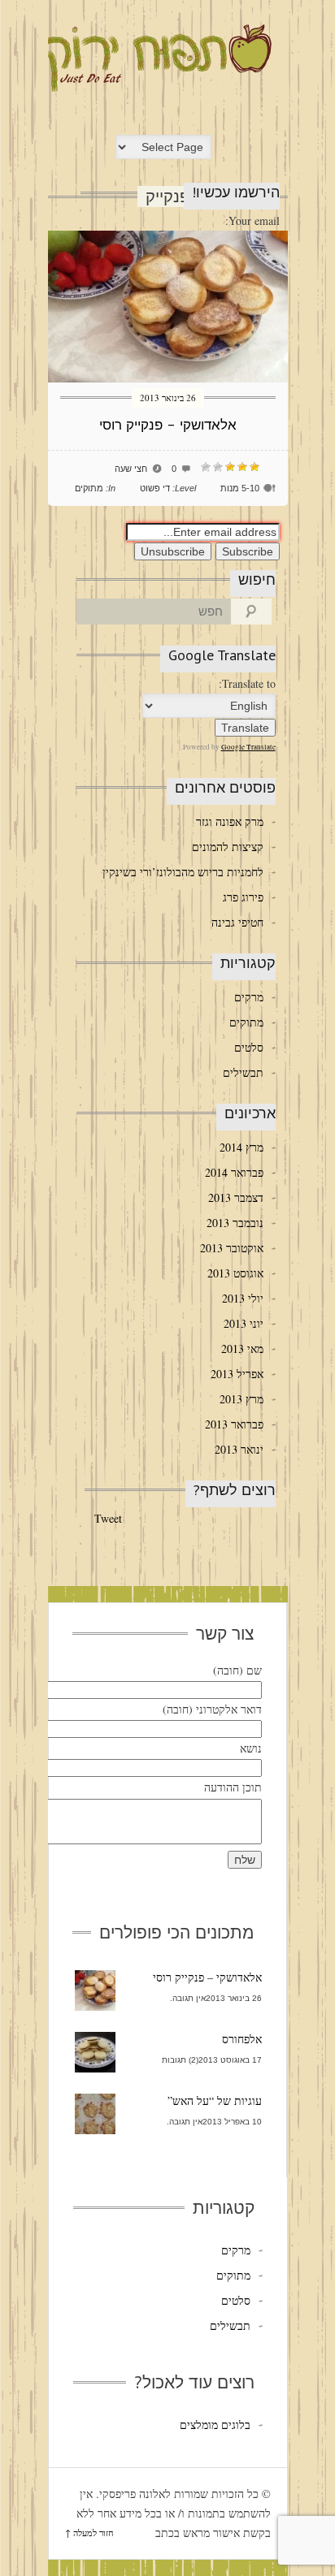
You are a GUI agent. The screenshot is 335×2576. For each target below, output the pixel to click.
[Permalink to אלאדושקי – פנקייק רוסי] (168, 378)
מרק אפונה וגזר (229, 821)
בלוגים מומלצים (215, 2425)
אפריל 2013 (237, 1374)
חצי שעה (131, 469)
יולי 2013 (243, 1298)
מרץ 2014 (241, 1147)
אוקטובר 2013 (232, 1248)
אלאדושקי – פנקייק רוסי (168, 425)
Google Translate (248, 747)
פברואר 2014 (234, 1172)
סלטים (248, 1047)
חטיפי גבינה (237, 922)
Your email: (252, 220)
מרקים (248, 997)
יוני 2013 (244, 1323)
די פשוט (155, 488)
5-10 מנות (240, 488)
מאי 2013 (242, 1349)
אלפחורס (242, 2039)
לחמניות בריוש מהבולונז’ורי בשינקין (183, 872)
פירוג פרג (243, 897)
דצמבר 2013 (236, 1197)
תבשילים (243, 1072)
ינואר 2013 (239, 1449)
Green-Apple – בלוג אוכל (155, 58)
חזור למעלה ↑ (89, 2533)
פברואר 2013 (234, 1424)
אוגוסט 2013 (235, 1273)
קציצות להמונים (227, 847)
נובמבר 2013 (235, 1223)
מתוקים (89, 488)
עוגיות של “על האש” (215, 2101)
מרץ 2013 (241, 1399)
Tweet (108, 1518)
